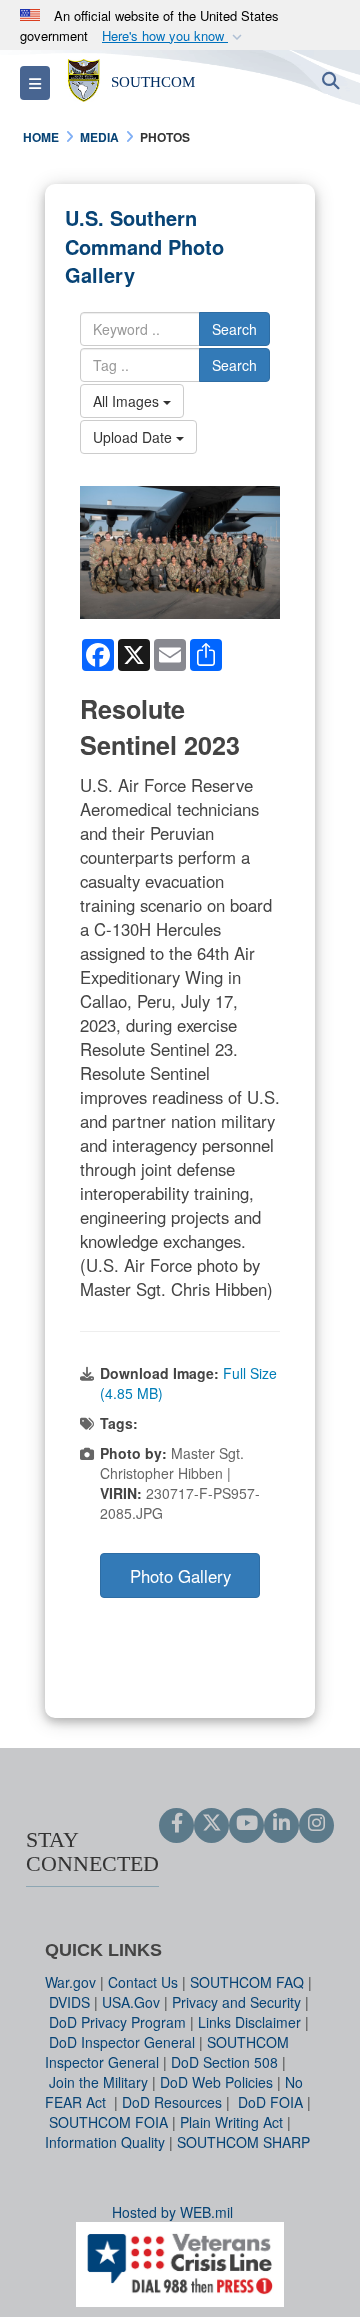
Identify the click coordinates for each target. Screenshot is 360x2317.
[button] (174, 36)
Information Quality (105, 2142)
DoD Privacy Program (117, 2022)
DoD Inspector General (122, 2042)
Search (234, 329)
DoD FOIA (270, 2102)
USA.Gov (131, 2002)
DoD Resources (172, 2102)
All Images (128, 401)
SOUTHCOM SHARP (243, 2142)
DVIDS (69, 2002)
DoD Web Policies (216, 2082)
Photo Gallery (180, 1576)
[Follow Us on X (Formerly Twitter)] (211, 1824)
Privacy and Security (236, 2002)
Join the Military (98, 2082)
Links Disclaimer (249, 2022)
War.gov (70, 1982)
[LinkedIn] (281, 1824)
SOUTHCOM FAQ (247, 1982)
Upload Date (134, 437)
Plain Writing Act (231, 2122)
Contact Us (143, 1982)
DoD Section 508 (224, 2062)
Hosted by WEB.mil (172, 2212)
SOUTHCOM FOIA (108, 2122)
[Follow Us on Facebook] (176, 1824)
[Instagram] (316, 1824)
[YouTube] (246, 1824)
